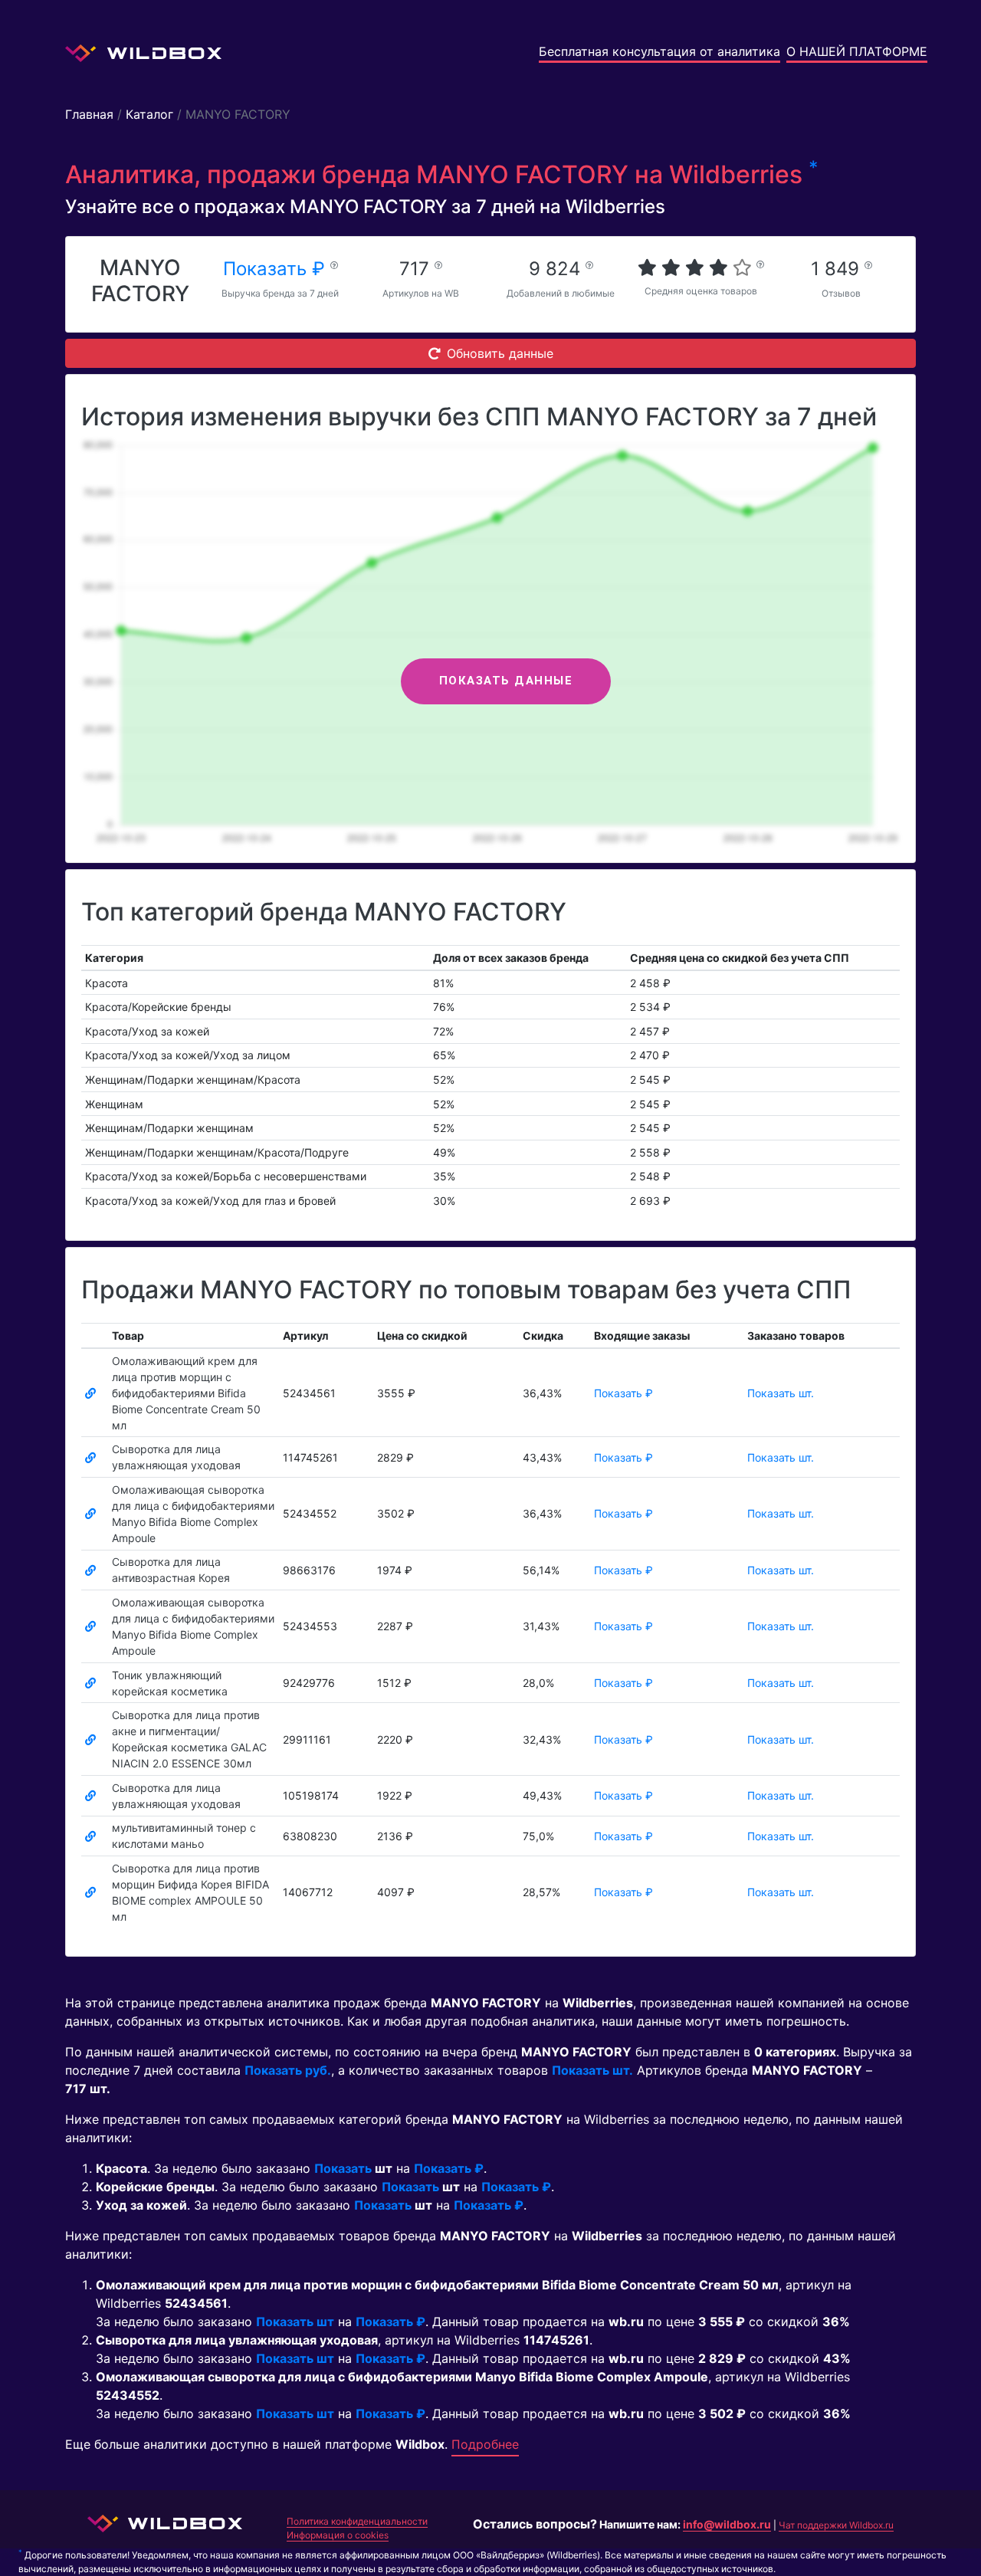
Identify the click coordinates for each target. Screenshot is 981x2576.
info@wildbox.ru (727, 2524)
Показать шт (295, 2322)
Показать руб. (288, 2070)
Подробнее (485, 2444)
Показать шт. (781, 1393)
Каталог (149, 114)
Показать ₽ (277, 269)
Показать (343, 2168)
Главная (89, 114)
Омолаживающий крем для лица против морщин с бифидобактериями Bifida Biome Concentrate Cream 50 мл (186, 1393)
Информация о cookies (338, 2535)
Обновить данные (500, 353)
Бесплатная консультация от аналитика (659, 51)
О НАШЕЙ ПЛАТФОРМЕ (857, 51)
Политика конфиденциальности (357, 2521)
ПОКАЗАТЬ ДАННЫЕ (506, 681)
